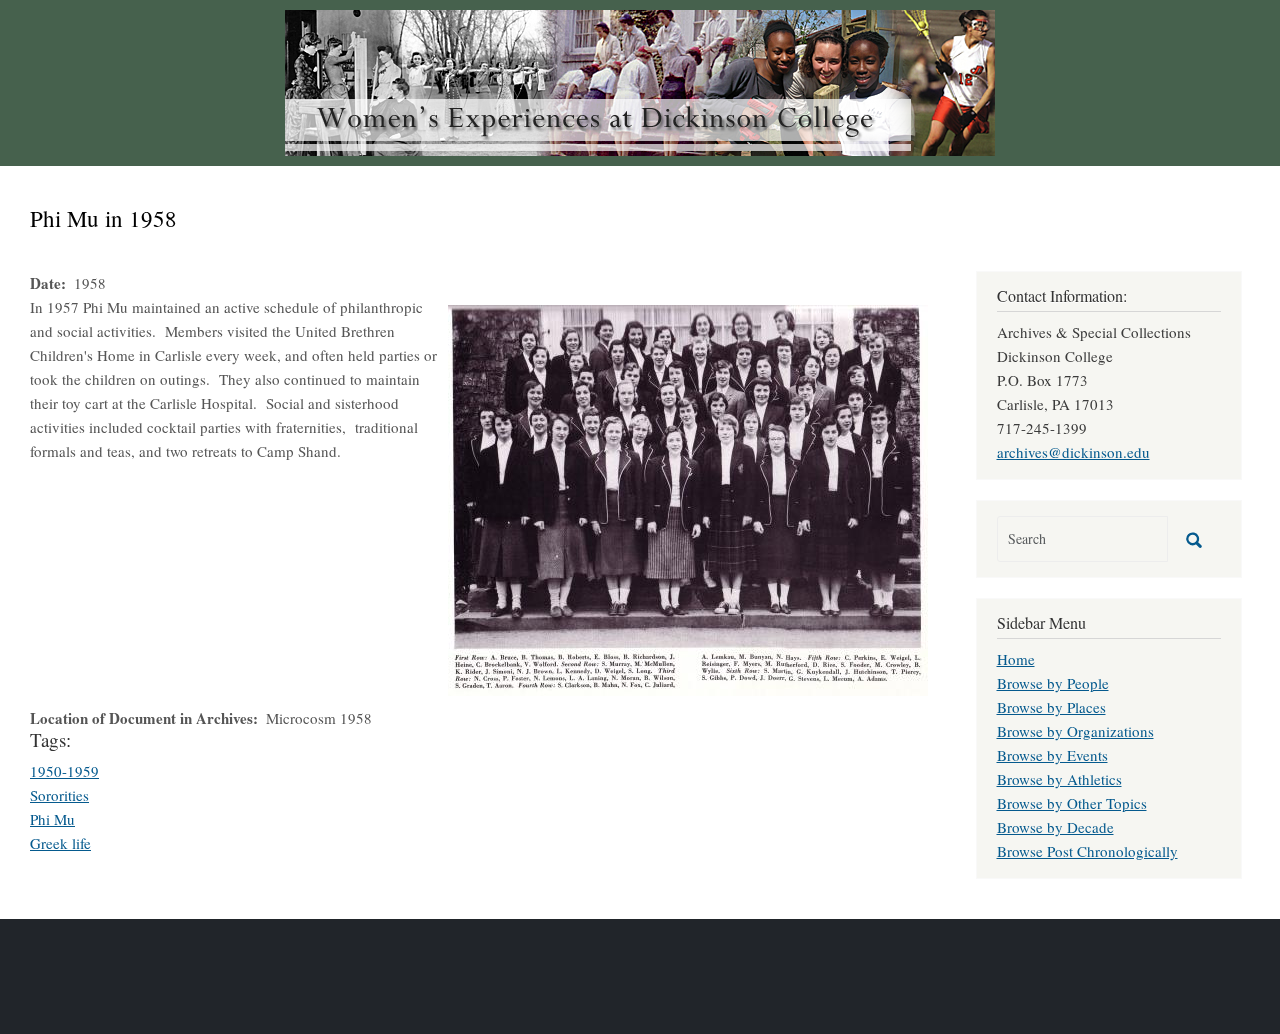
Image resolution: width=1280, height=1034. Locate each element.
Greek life (60, 843)
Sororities (59, 795)
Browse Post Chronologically (1087, 851)
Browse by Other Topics (1072, 803)
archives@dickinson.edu (1073, 452)
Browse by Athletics (1059, 779)
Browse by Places (1051, 707)
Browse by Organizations (1075, 731)
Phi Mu (52, 819)
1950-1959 (64, 771)
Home (1016, 659)
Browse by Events (1052, 755)
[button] (688, 498)
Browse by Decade (1055, 827)
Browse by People (1053, 683)
